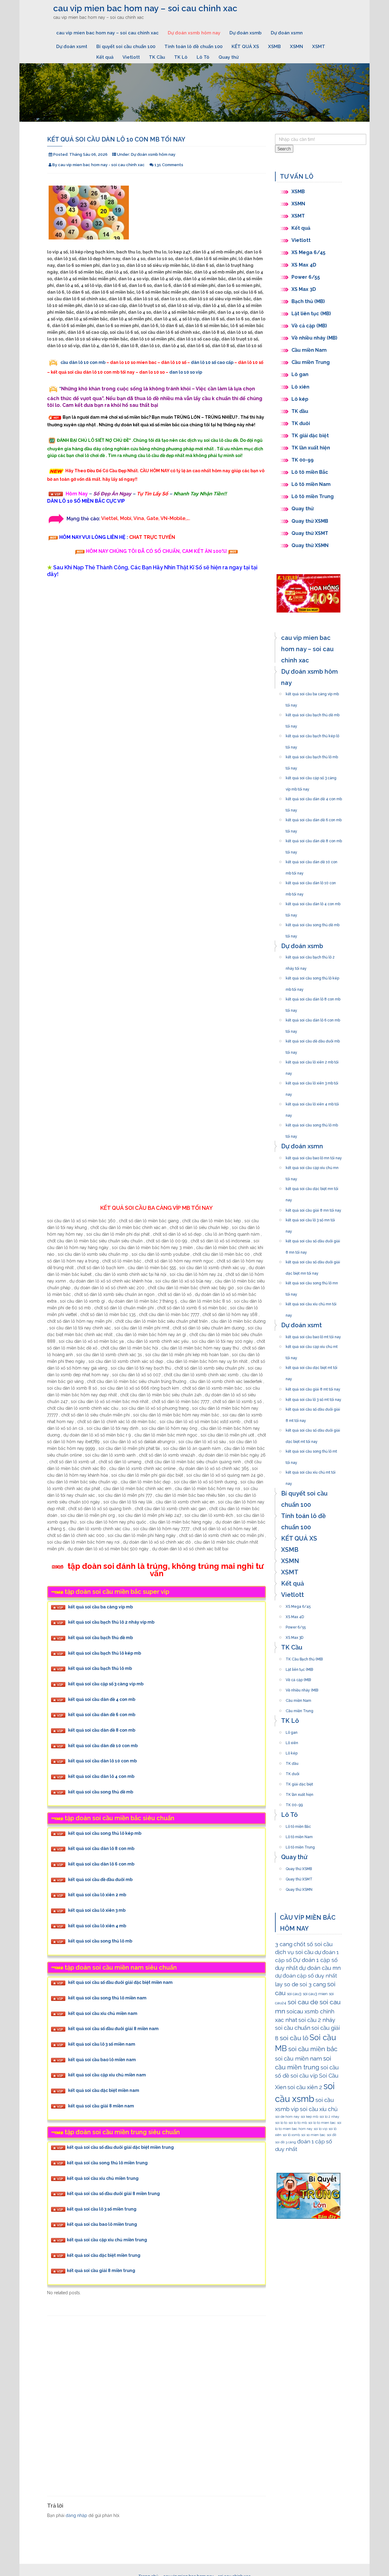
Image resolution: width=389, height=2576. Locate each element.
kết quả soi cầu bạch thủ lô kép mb (105, 1653)
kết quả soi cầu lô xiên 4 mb (97, 1926)
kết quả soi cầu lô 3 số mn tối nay (310, 1218)
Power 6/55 (306, 277)
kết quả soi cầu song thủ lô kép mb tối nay (312, 976)
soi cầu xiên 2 (305, 2087)
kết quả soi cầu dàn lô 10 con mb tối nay (311, 881)
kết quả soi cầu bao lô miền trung (102, 2224)
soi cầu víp (304, 2076)
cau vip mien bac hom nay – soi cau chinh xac (145, 8)
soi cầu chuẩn (293, 2028)
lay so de (287, 1984)
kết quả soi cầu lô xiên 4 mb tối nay (312, 1102)
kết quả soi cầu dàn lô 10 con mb (102, 1761)
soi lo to (281, 2123)
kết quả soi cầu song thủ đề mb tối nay (313, 923)
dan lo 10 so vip (186, 372)
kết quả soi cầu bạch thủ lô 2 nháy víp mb (111, 1622)
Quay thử (229, 57)
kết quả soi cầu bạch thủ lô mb (100, 1669)
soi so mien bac (313, 2135)
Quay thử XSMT (310, 533)
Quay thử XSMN (310, 545)
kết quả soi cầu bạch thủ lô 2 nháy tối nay (310, 955)
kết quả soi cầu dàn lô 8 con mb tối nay (313, 997)
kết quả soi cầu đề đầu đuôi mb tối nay (313, 1039)
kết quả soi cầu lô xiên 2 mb (97, 1895)
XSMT (319, 47)
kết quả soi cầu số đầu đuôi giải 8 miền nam (113, 2029)
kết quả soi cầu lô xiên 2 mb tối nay (312, 1060)
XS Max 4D (304, 265)
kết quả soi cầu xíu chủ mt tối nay (311, 1471)
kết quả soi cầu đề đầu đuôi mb (100, 1880)
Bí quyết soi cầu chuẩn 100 (126, 47)
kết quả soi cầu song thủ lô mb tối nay (312, 1123)
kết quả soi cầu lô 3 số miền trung (102, 2209)
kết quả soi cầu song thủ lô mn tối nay (312, 1281)
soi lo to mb (298, 2123)
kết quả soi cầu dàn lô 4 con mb (101, 1777)
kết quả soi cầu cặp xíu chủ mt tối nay (312, 1345)
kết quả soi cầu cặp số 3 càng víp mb (106, 1684)
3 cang (284, 1944)
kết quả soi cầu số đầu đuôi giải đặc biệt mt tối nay (313, 1429)
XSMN (296, 47)
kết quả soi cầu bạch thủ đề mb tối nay (313, 713)
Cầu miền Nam (309, 350)
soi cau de (303, 2002)
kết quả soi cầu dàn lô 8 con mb (101, 1849)
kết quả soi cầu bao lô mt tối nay (313, 1335)
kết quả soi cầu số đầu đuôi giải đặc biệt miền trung (120, 2147)
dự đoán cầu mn (320, 1968)
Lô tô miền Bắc (310, 472)
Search (284, 149)
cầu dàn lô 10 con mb (83, 362)
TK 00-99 (303, 460)
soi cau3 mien (315, 1994)
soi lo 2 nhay (329, 2117)
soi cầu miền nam (298, 2058)
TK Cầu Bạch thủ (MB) (304, 1657)
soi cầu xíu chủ (319, 2109)
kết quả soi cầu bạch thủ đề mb (100, 1638)
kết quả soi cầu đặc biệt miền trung (104, 2255)
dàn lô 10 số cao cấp (212, 362)
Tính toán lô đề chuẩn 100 (193, 47)
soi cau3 (294, 1994)
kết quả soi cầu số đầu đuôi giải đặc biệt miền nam (120, 1983)
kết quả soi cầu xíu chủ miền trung (103, 2178)
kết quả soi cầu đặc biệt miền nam (104, 2090)
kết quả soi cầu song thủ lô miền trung (107, 2163)
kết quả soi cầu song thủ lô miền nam (107, 1998)
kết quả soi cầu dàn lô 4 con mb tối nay (313, 902)
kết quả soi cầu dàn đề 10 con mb (103, 1746)
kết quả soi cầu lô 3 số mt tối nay (313, 1398)
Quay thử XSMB (310, 521)
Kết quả (105, 57)
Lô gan (300, 374)
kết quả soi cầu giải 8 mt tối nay (313, 1387)
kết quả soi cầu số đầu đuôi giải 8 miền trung (113, 2194)
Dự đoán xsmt (72, 47)
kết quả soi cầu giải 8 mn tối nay (313, 1209)
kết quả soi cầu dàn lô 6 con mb (101, 1864)
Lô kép (300, 399)
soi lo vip (320, 2129)
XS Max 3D (304, 289)
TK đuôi (301, 423)
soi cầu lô (294, 2038)
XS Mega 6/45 (308, 252)
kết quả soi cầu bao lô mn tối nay (314, 1156)
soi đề (332, 2135)
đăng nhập (76, 2515)
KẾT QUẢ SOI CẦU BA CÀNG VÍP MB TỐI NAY (157, 1208)
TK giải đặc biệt (310, 436)
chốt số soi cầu (313, 1944)
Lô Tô (203, 57)
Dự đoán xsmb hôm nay (194, 33)
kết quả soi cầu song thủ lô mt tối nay (311, 1450)
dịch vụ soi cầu (294, 1952)
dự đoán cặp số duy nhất (306, 1976)
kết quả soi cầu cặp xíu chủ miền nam (107, 2075)
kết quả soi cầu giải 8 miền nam (101, 2106)
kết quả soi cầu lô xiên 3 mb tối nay (312, 1081)
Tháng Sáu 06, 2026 (88, 154)
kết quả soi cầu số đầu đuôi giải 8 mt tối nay (313, 1408)
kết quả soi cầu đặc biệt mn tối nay (312, 1187)
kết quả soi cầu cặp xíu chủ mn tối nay (312, 1166)
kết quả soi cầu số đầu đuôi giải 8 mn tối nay (313, 1239)
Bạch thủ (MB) (308, 301)
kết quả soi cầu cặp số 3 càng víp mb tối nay (311, 776)
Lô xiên (300, 387)
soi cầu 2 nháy (317, 2020)
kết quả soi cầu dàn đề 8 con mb (102, 1730)
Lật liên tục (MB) (311, 314)
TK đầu (300, 411)
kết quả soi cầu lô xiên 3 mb (97, 1911)
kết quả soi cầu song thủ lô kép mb (105, 1833)
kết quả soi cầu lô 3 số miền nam (102, 2044)
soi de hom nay (287, 2117)
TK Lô (181, 57)
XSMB (274, 47)
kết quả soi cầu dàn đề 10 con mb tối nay (312, 860)
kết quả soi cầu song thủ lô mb (100, 1941)
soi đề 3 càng (286, 2142)
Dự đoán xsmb (246, 33)
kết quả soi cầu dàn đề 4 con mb (102, 1699)
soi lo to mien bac (322, 2123)
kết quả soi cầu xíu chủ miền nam (103, 2013)
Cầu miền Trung (311, 362)
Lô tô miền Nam (311, 484)
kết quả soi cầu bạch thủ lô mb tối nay (312, 755)
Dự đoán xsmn (287, 33)
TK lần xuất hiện (311, 448)
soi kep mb (309, 2117)
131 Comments (169, 165)
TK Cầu (157, 57)
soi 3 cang (313, 1984)
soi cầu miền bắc (313, 2049)
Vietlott (131, 57)
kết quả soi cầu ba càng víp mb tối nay (312, 692)
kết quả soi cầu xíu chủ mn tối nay (311, 1302)
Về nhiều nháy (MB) (314, 338)
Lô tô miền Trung (313, 496)
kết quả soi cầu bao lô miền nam (102, 2060)
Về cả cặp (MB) (309, 326)
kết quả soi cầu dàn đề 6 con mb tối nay (314, 818)
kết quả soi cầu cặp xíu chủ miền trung (107, 2240)
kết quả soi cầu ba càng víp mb (100, 1607)
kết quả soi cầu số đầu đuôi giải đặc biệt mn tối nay (313, 1260)
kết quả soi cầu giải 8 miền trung (101, 2271)
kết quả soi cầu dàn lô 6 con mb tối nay (313, 1018)
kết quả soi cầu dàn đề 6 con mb (102, 1715)
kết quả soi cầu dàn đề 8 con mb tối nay (314, 839)
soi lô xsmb (291, 2135)
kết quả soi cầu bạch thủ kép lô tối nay (312, 734)
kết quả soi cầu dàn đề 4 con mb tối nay (314, 797)
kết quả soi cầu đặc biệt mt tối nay (312, 1366)
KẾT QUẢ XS (245, 47)
